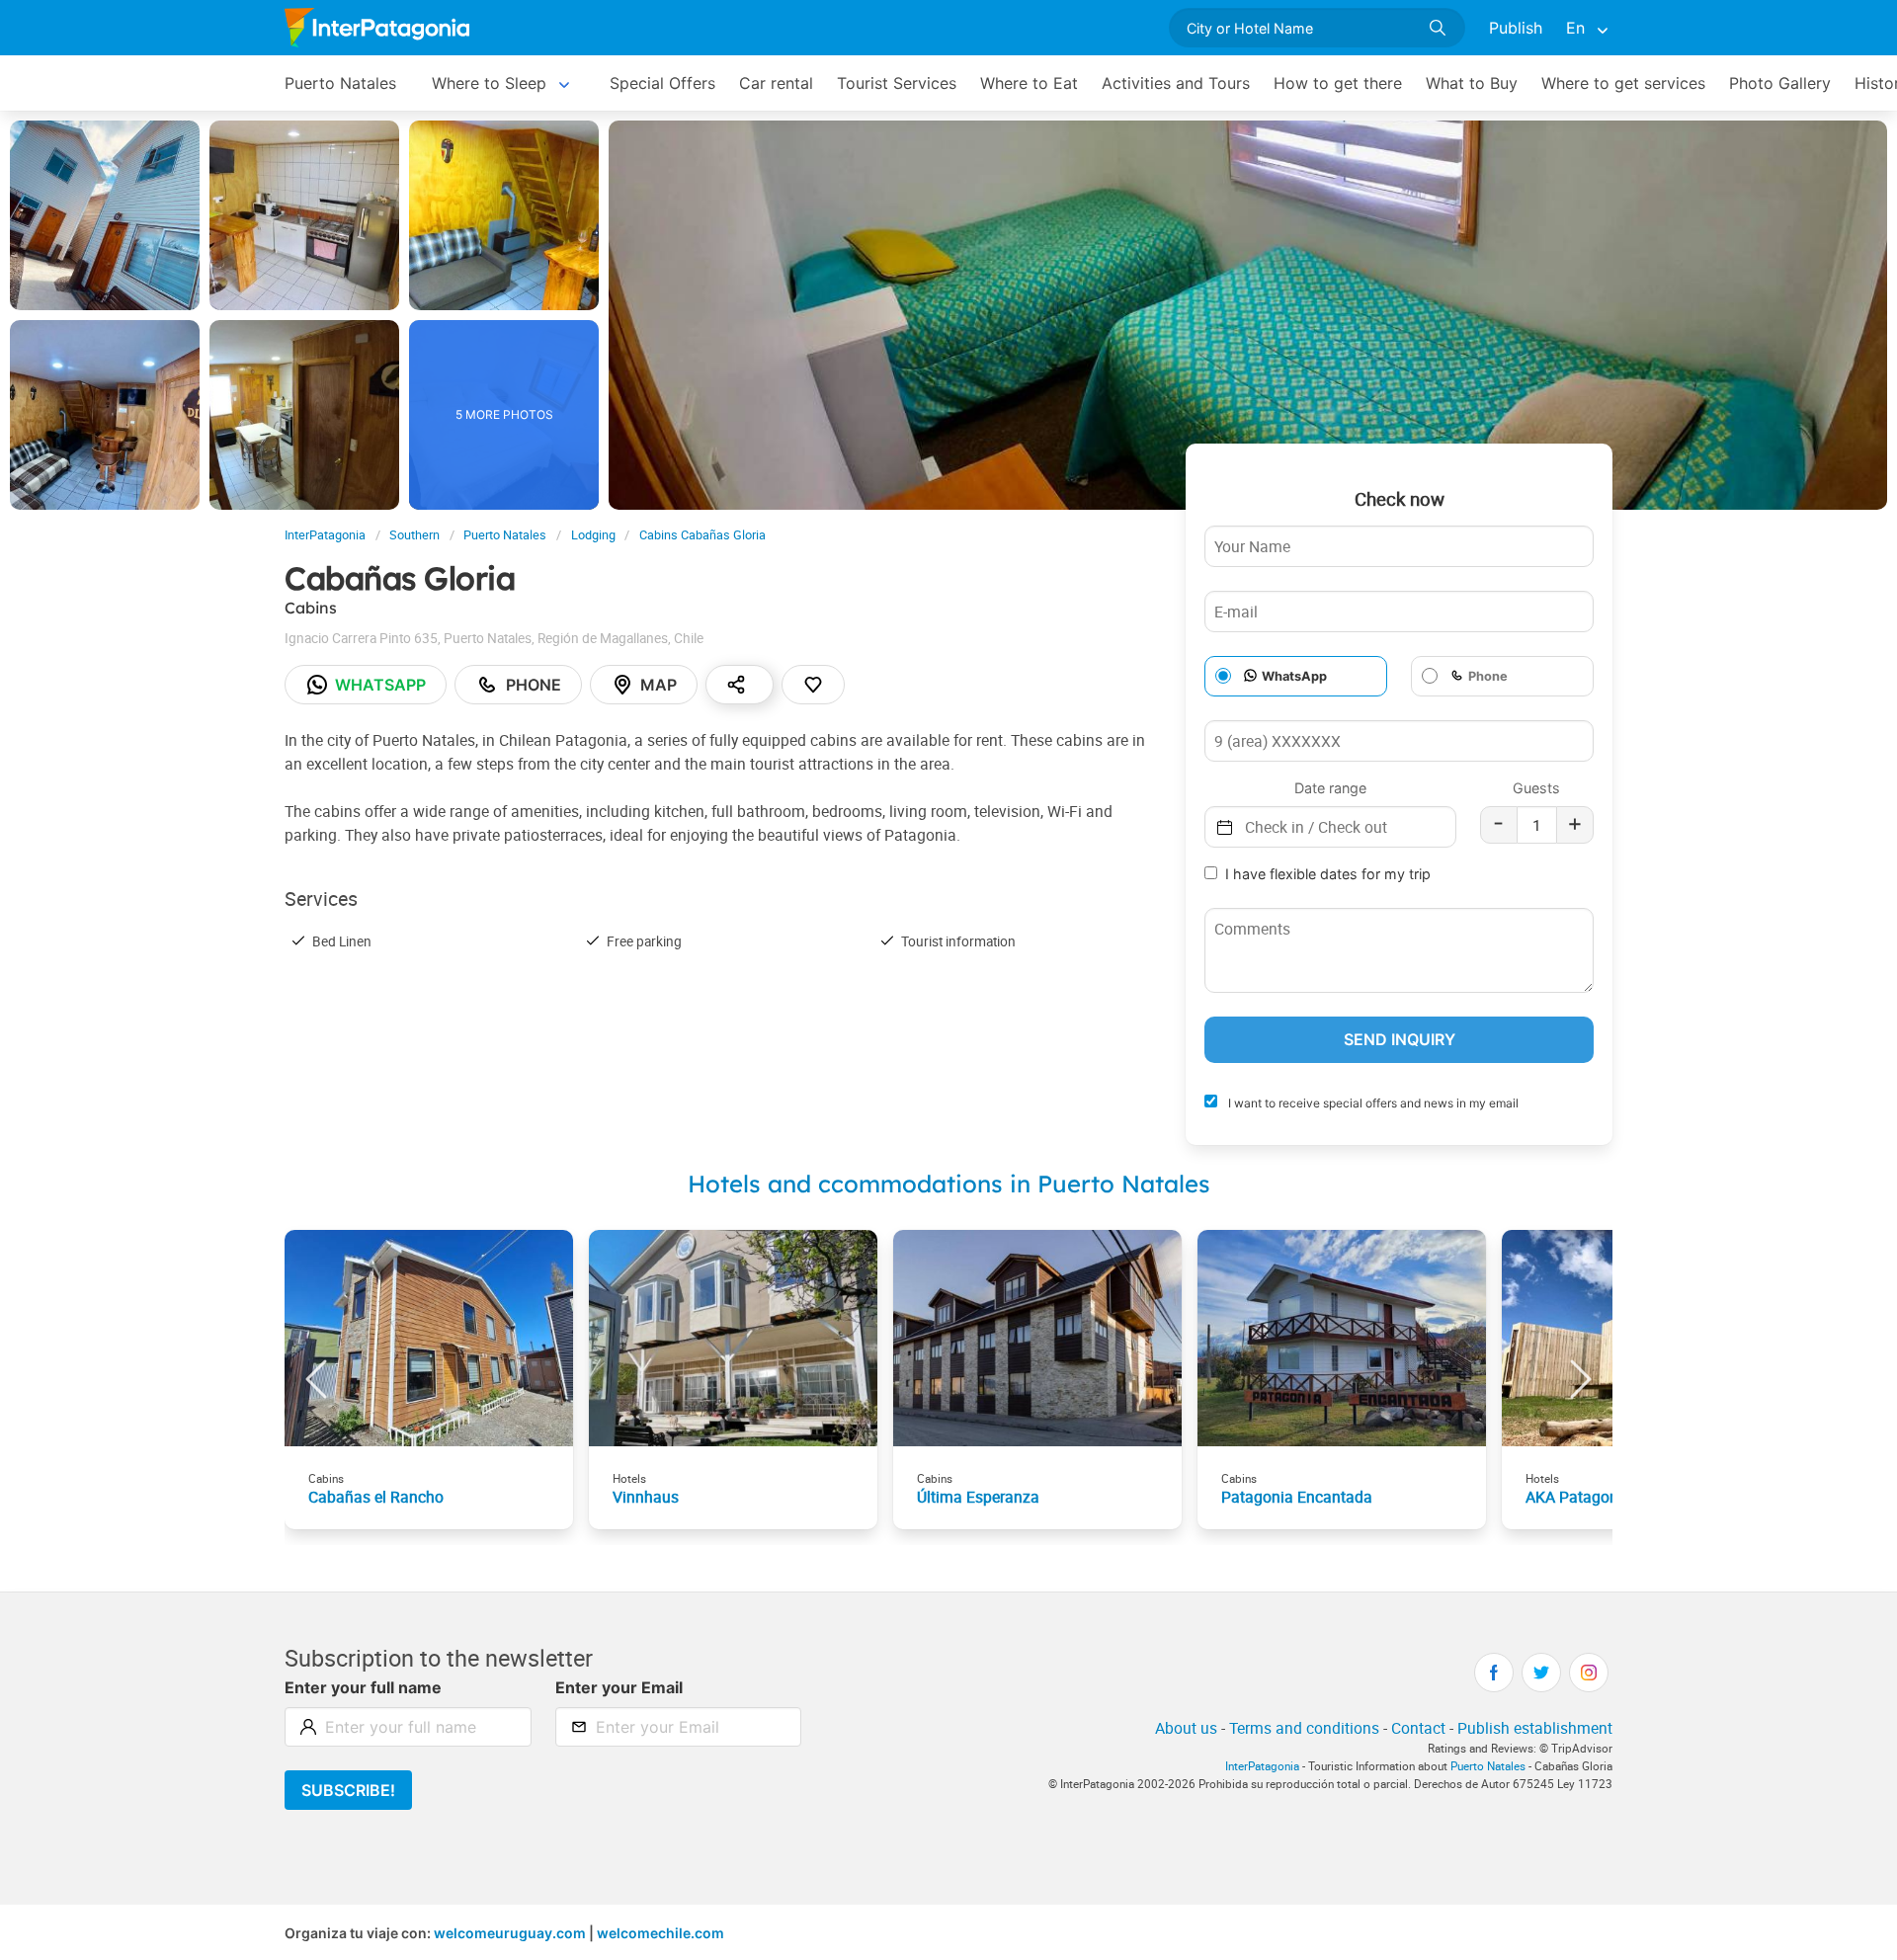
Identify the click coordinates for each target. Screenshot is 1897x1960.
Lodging (593, 535)
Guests (1536, 788)
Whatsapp (380, 685)
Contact (1418, 1728)
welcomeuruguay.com (510, 1933)
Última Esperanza (978, 1497)
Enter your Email (619, 1687)
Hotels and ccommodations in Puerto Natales (949, 1184)
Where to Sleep (489, 83)
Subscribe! (348, 1790)
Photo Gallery (1780, 83)
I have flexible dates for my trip (1328, 874)
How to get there (1338, 83)
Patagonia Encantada (1297, 1497)
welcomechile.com (660, 1933)
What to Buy (1472, 83)
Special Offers (662, 83)
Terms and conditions (1304, 1728)
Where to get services (1623, 83)
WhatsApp (1294, 676)
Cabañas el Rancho (376, 1497)
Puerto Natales (340, 83)
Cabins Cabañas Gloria (702, 535)
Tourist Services (897, 83)
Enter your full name (363, 1687)
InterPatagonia (325, 535)
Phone (534, 685)
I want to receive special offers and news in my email (1372, 1103)
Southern (414, 535)
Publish (1516, 28)
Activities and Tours (1176, 83)
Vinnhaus (646, 1497)
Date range (1330, 788)
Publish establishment (1535, 1728)
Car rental (776, 83)
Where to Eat (1029, 83)
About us (1186, 1728)
